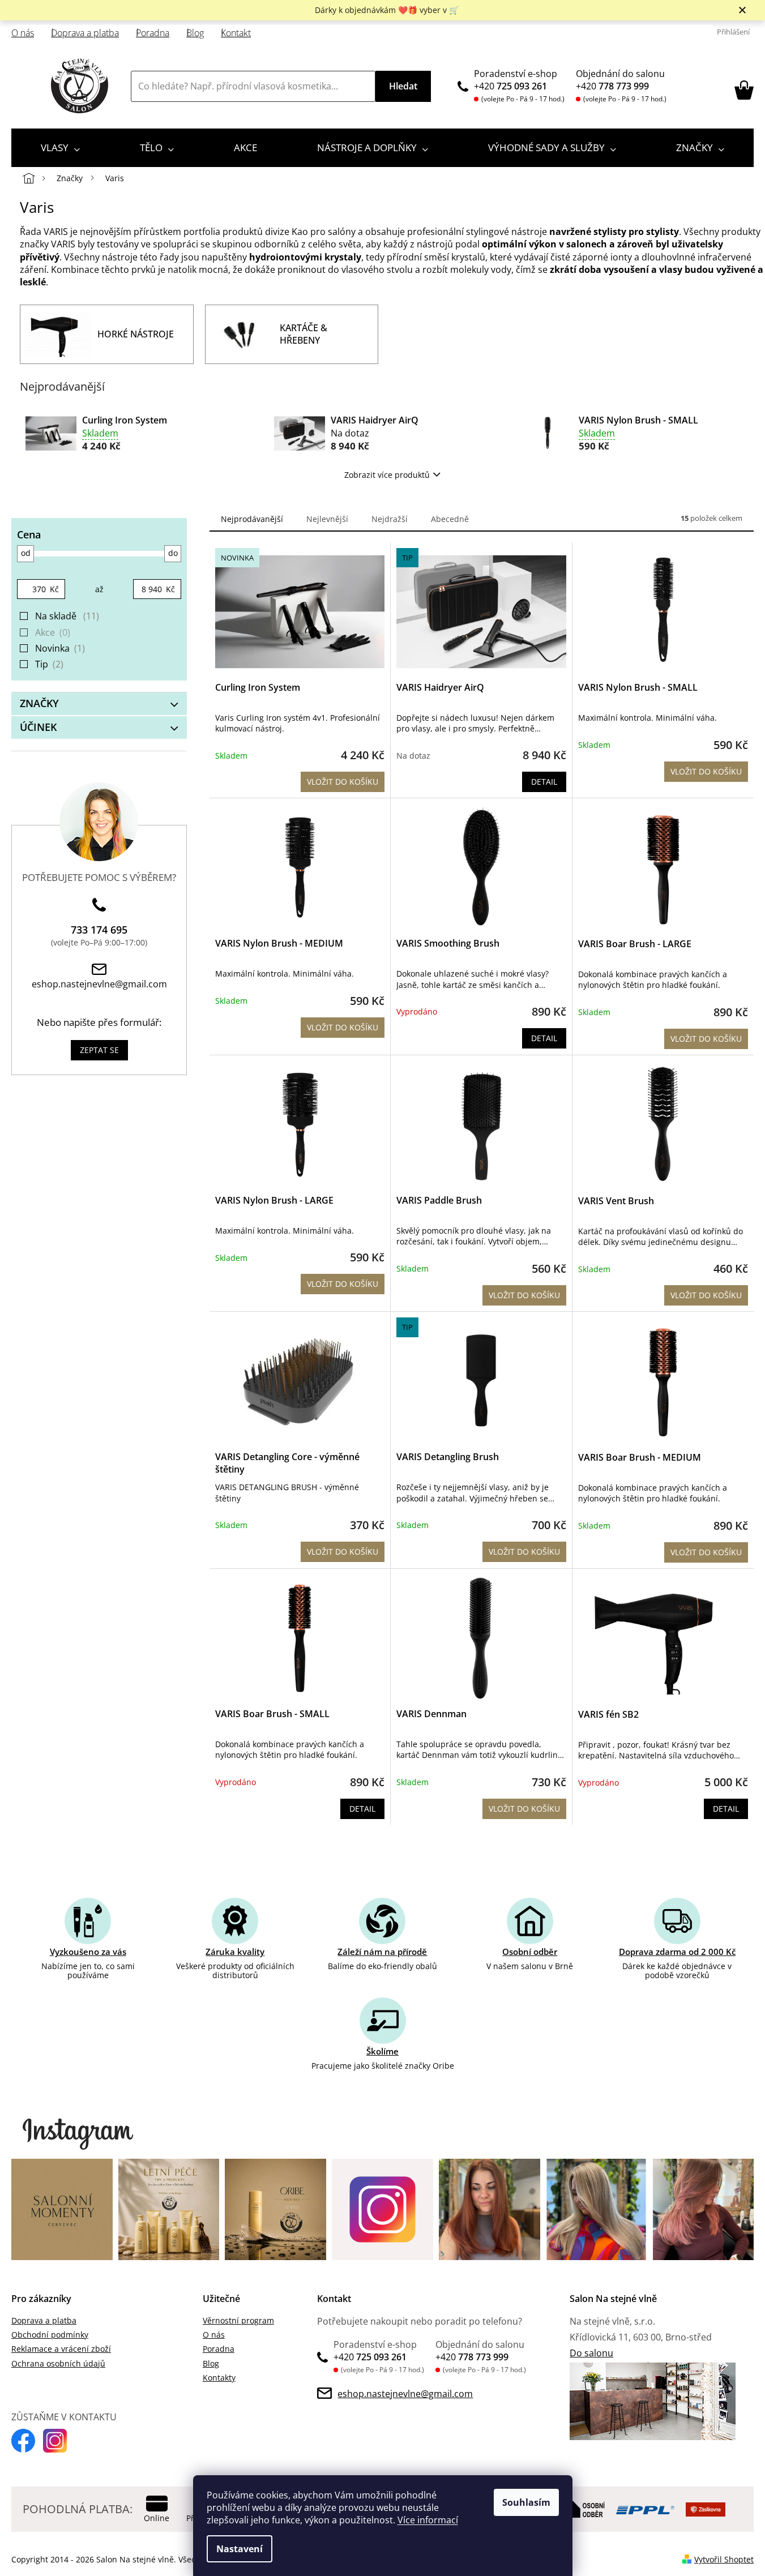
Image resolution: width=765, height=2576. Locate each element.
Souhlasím (526, 2502)
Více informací (428, 2520)
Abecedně (450, 519)
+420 (510, 86)
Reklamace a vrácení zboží (61, 2349)
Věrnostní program (238, 2320)
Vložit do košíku (343, 782)
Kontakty (219, 2378)
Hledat (403, 86)
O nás (23, 33)
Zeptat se (99, 1050)
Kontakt (236, 33)
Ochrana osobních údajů (58, 2363)
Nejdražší (390, 519)
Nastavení (240, 2549)
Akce (52, 632)
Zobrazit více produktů (387, 475)
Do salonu (591, 2353)
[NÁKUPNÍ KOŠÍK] (744, 90)
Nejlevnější (327, 519)
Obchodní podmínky (50, 2335)
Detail (544, 782)
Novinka (59, 648)
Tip (48, 664)
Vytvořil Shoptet (724, 2559)
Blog (195, 33)
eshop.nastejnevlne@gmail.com (99, 984)
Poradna (153, 33)
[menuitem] (60, 148)
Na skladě (66, 616)
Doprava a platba (85, 33)
